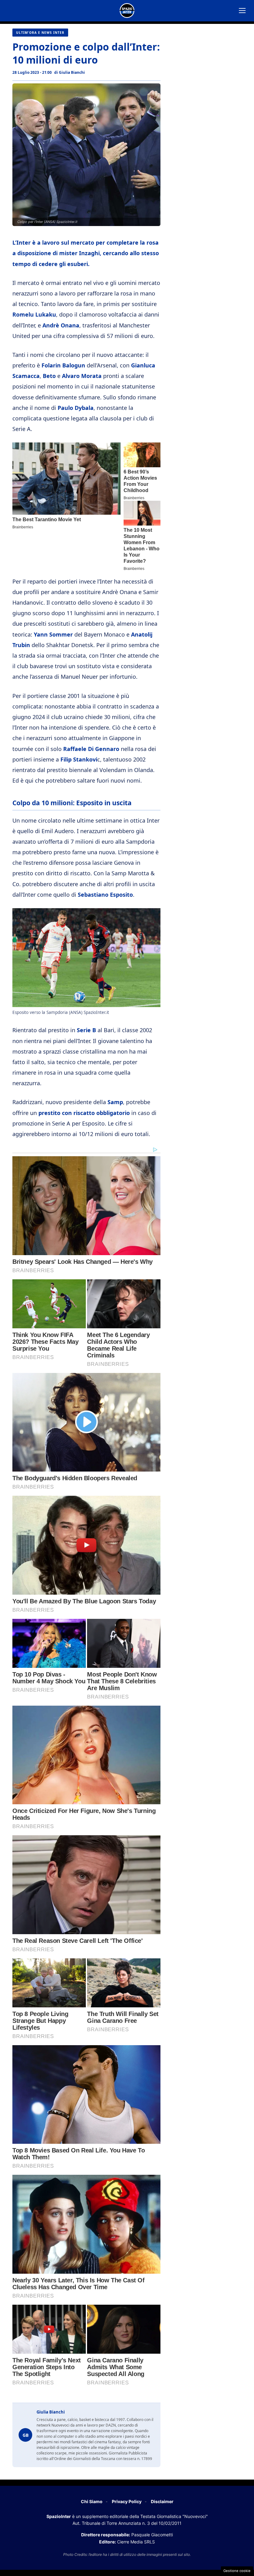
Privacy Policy (127, 2501)
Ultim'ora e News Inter (40, 33)
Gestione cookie (237, 2571)
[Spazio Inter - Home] (127, 11)
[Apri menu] (242, 11)
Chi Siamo (92, 2501)
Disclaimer (162, 2501)
